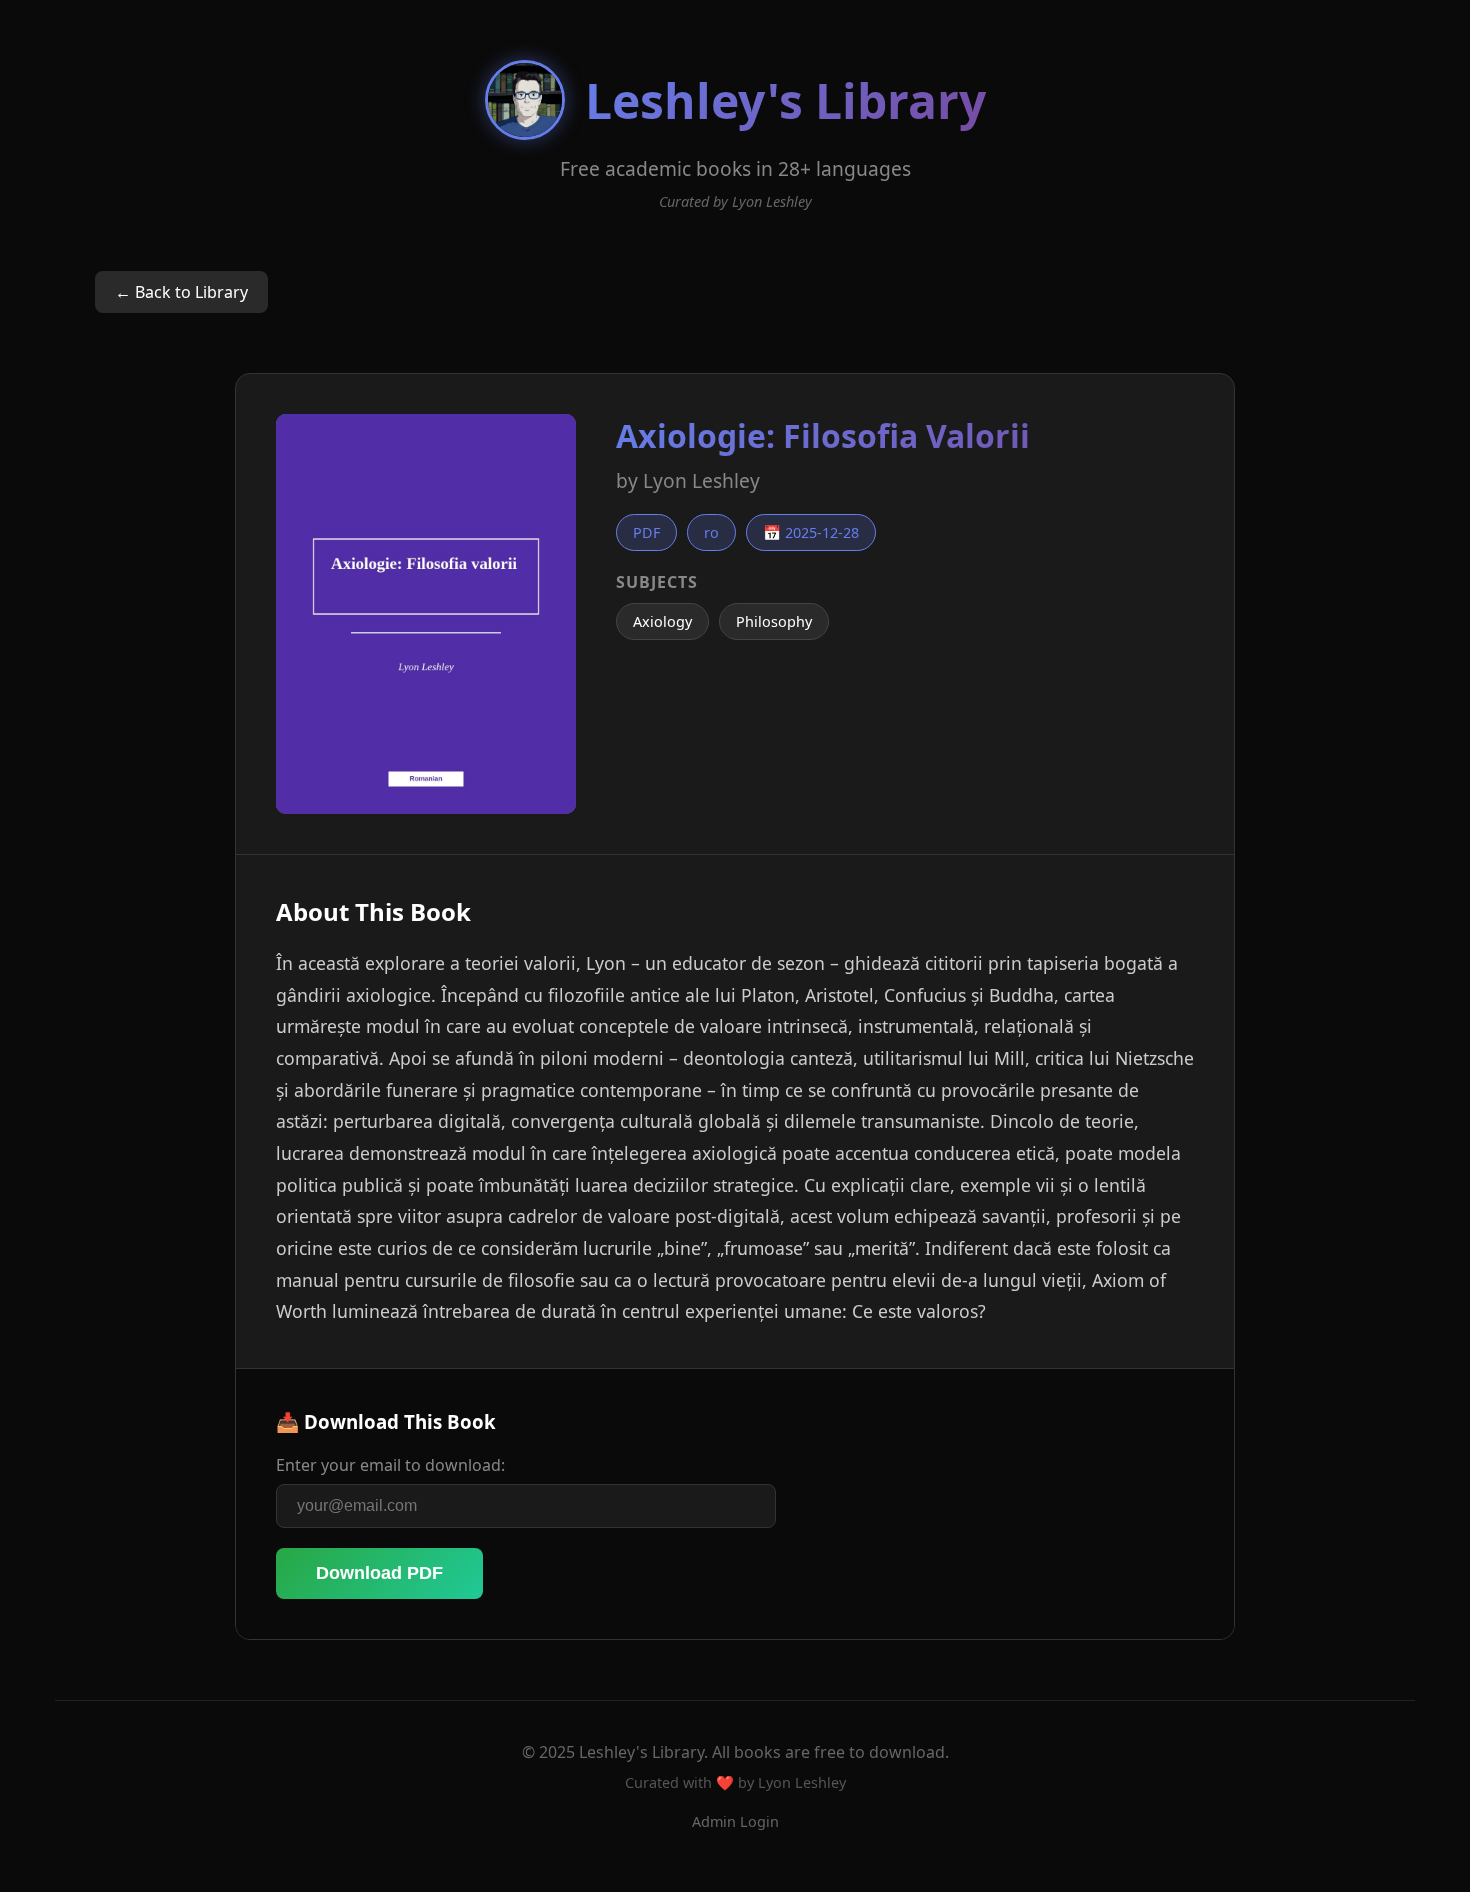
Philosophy (774, 621)
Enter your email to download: (390, 1465)
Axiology (662, 621)
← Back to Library (181, 292)
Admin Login (735, 1821)
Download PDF (379, 1573)
